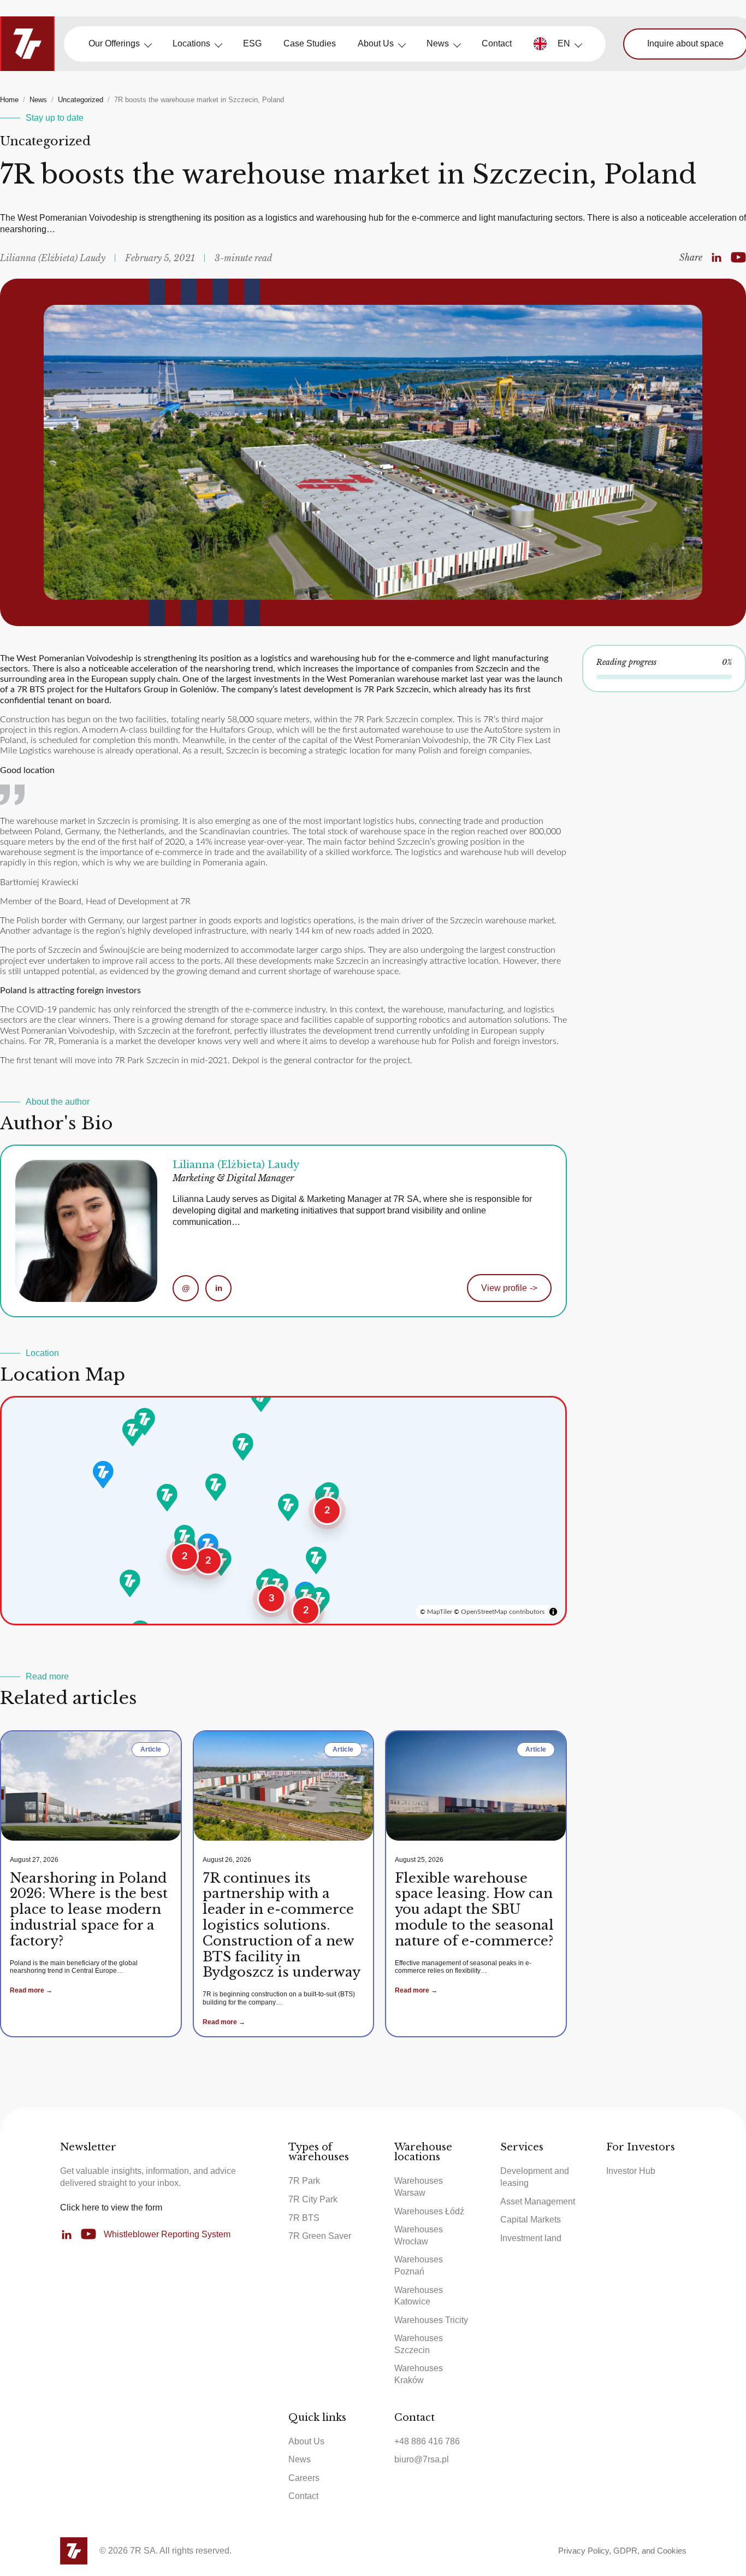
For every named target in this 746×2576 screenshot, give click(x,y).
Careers (304, 2478)
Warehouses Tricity (431, 2320)
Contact (497, 43)
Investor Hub (631, 2171)
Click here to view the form (111, 2207)
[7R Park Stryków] (288, 1507)
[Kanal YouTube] (738, 258)
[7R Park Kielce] (316, 1560)
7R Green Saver (320, 2236)
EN (564, 43)
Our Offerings (114, 43)
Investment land (531, 2238)
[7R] (27, 44)
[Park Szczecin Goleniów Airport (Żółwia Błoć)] (145, 1422)
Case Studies (310, 43)
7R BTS (304, 2218)
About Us (376, 43)
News (438, 43)
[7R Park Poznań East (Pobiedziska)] (216, 1487)
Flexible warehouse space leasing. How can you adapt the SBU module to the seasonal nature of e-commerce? (474, 1909)
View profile (509, 1288)
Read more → (31, 1990)
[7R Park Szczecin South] (133, 1433)
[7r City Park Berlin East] (103, 1475)
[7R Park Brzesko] (319, 1601)
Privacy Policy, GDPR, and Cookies (622, 2551)
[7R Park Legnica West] (185, 1538)
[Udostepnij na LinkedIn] (717, 258)
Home (9, 100)
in (219, 1288)
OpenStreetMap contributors (503, 1612)
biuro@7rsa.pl (422, 2459)
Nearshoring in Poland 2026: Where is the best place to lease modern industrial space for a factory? (89, 1909)
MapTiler (440, 1612)
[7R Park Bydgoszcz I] (243, 1447)
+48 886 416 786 (427, 2441)
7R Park (304, 2181)
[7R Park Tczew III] (261, 1398)
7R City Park (313, 2199)
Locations (191, 43)
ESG (252, 43)
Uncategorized (81, 100)
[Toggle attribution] (553, 1612)
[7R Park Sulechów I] (167, 1498)
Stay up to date (55, 118)
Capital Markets (531, 2220)
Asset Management (538, 2201)
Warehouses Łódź (429, 2211)
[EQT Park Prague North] (130, 1583)
